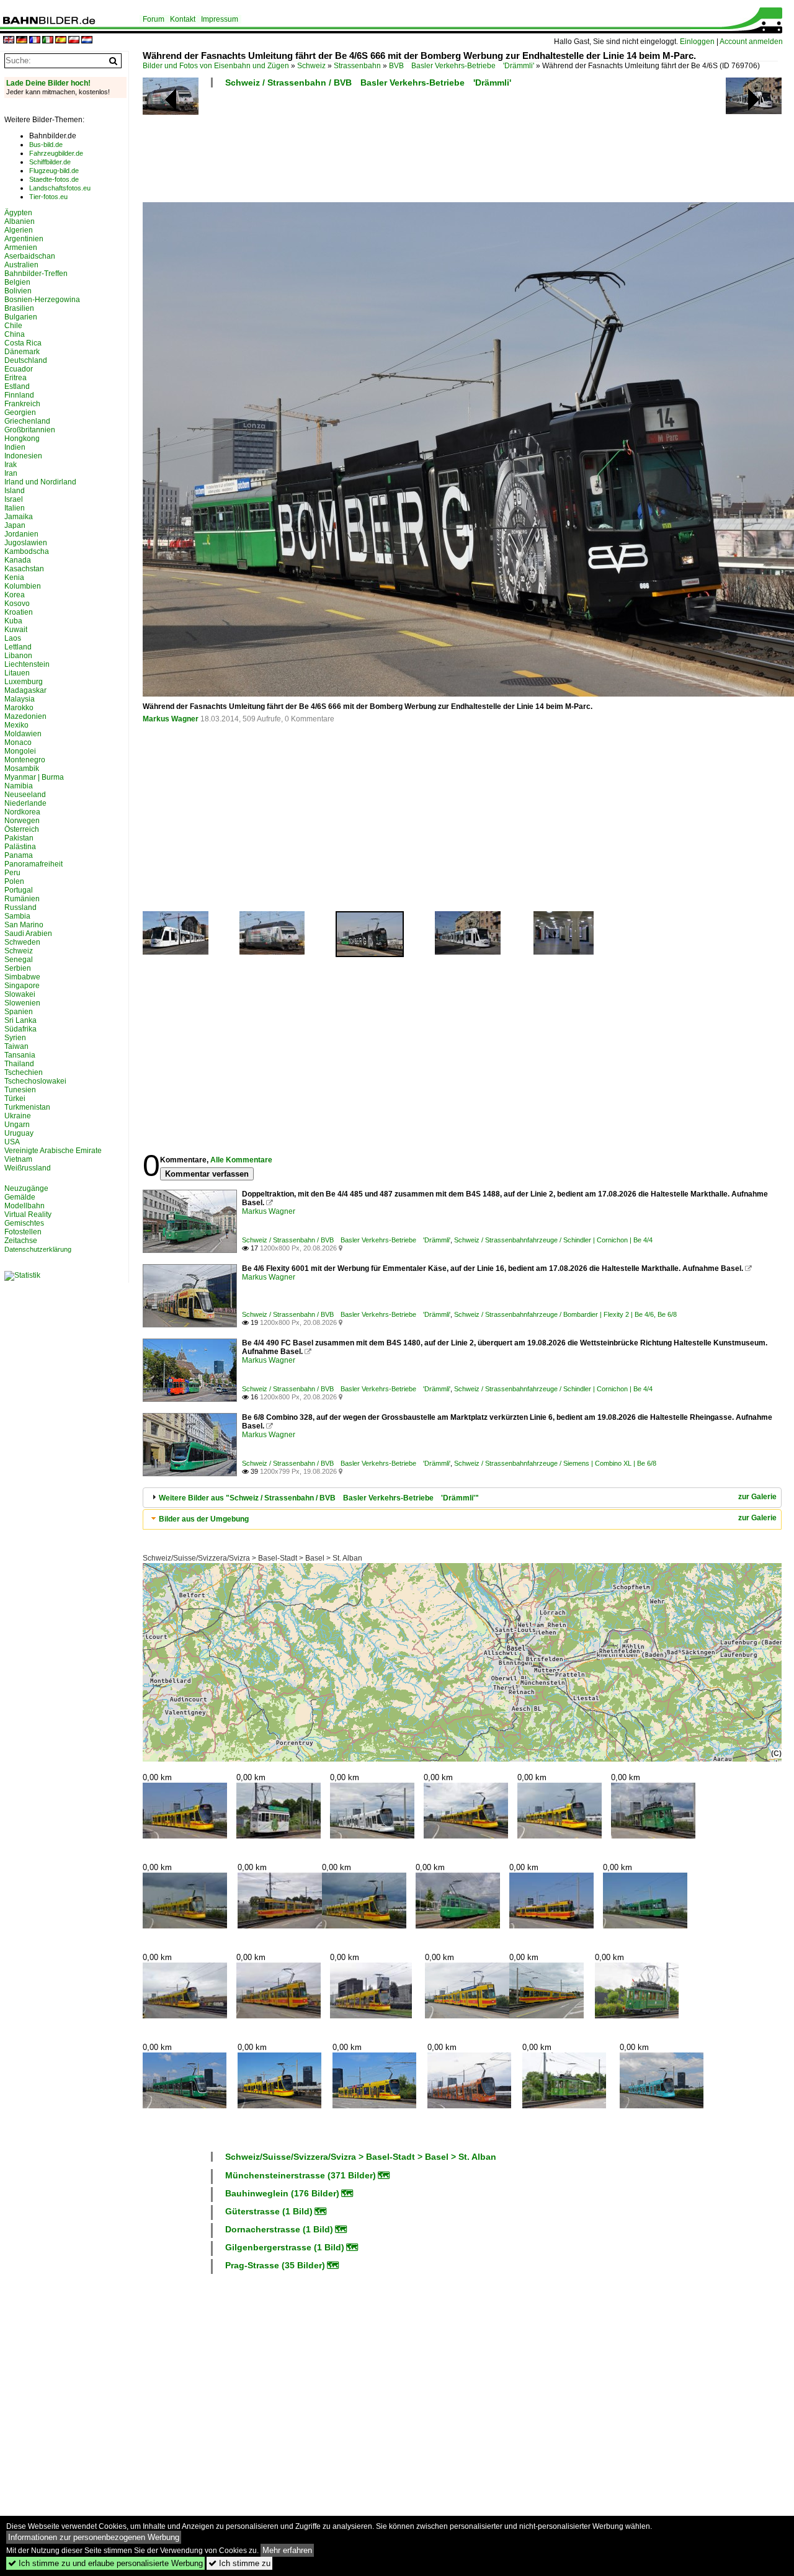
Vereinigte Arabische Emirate (53, 1151)
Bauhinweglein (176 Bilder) (282, 2193)
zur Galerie (757, 1497)
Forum (154, 19)
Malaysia (20, 699)
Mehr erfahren (287, 2550)
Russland (20, 907)
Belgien (17, 282)
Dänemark (22, 352)
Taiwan (16, 1046)
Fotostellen (23, 1232)
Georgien (20, 412)
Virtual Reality (28, 1214)
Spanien (19, 1012)
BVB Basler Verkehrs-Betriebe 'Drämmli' (462, 66)
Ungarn (17, 1125)
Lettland (18, 647)
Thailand (19, 1064)
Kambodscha (27, 551)
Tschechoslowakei (35, 1081)
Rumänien (22, 899)
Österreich (22, 829)
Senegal (19, 960)
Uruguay (19, 1133)
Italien (15, 508)
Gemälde (20, 1197)
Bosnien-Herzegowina (42, 300)
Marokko (19, 708)
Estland (17, 386)
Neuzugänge (26, 1188)
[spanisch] (61, 41)
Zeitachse (21, 1241)
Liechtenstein (27, 664)
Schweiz (311, 66)
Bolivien (18, 291)
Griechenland (27, 421)
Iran (11, 473)
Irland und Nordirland (40, 482)
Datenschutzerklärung (38, 1249)
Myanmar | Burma (34, 777)
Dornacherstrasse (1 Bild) (279, 2229)
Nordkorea (22, 812)
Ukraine (18, 1116)
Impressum (220, 19)
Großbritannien (30, 430)
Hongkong (22, 439)
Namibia (19, 786)
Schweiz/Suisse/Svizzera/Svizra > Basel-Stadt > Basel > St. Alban (252, 1558)
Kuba (13, 621)
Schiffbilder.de (50, 162)
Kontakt (183, 19)
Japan (15, 525)
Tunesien (20, 1090)
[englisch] (9, 41)
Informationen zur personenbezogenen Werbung (94, 2537)
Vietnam (18, 1159)
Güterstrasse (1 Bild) (269, 2211)
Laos (13, 638)
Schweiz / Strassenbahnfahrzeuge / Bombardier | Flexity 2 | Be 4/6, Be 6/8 (565, 1314)
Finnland (19, 395)
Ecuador (19, 369)
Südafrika (20, 1029)
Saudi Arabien (28, 934)
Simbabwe (22, 977)
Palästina (20, 847)
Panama (19, 855)
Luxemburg (24, 682)
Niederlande (25, 803)
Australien (21, 265)
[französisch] (35, 41)
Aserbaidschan (30, 256)
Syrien (15, 1038)
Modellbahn (25, 1206)
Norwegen (22, 821)
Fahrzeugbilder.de (56, 153)
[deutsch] (22, 41)
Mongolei (20, 751)
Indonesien (23, 456)
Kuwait (16, 630)
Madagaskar (25, 690)
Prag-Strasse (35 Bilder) (275, 2265)
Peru (12, 873)
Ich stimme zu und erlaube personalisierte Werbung (105, 2563)
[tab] (462, 1498)
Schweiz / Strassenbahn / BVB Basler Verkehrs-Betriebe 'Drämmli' (368, 82)
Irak (11, 465)
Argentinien (24, 239)
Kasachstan (24, 569)
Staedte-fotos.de (54, 179)
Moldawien (23, 734)
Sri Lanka (20, 1020)
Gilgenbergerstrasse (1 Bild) (285, 2247)
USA (12, 1142)
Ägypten (18, 213)
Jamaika (19, 517)
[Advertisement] (460, 149)
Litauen (17, 673)
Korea (15, 595)
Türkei (15, 1099)
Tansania (20, 1055)
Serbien (18, 968)
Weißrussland (28, 1168)
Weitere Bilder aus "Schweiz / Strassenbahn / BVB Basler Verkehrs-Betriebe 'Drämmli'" (319, 1498)
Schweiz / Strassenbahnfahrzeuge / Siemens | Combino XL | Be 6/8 (555, 1463)
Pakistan (19, 838)
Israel (14, 499)
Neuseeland (25, 795)
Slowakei (20, 994)
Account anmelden (751, 42)
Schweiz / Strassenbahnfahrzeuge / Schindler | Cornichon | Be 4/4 (553, 1240)
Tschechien (24, 1072)
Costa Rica (23, 343)
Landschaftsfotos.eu (60, 188)
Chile (13, 326)
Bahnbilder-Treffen (36, 274)
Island (15, 491)
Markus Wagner (171, 719)
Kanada (18, 560)
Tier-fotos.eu (48, 197)
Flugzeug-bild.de (54, 171)
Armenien (21, 247)
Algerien (19, 230)
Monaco (18, 742)
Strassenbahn (357, 66)
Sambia (17, 916)
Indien (15, 447)
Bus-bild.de (46, 145)
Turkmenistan (27, 1107)
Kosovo (17, 604)
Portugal (19, 890)
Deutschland (26, 360)
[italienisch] (48, 41)
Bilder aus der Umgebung (204, 1519)
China (15, 334)
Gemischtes (24, 1223)
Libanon (18, 656)
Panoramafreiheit (33, 864)
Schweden (22, 942)
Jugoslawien (26, 543)
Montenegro (25, 760)
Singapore (22, 986)
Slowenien (22, 1003)
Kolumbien (23, 586)
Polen (14, 881)
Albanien (20, 221)
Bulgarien (21, 317)
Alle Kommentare (241, 1160)
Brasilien (19, 308)
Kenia (14, 577)
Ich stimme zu (239, 2563)
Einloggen (697, 42)
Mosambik (22, 769)
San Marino (24, 925)
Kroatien (19, 612)
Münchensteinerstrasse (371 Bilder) (301, 2175)
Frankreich (22, 404)
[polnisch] (74, 41)
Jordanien (21, 534)
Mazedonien (25, 716)
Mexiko (16, 725)
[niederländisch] (87, 41)
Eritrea (16, 378)
